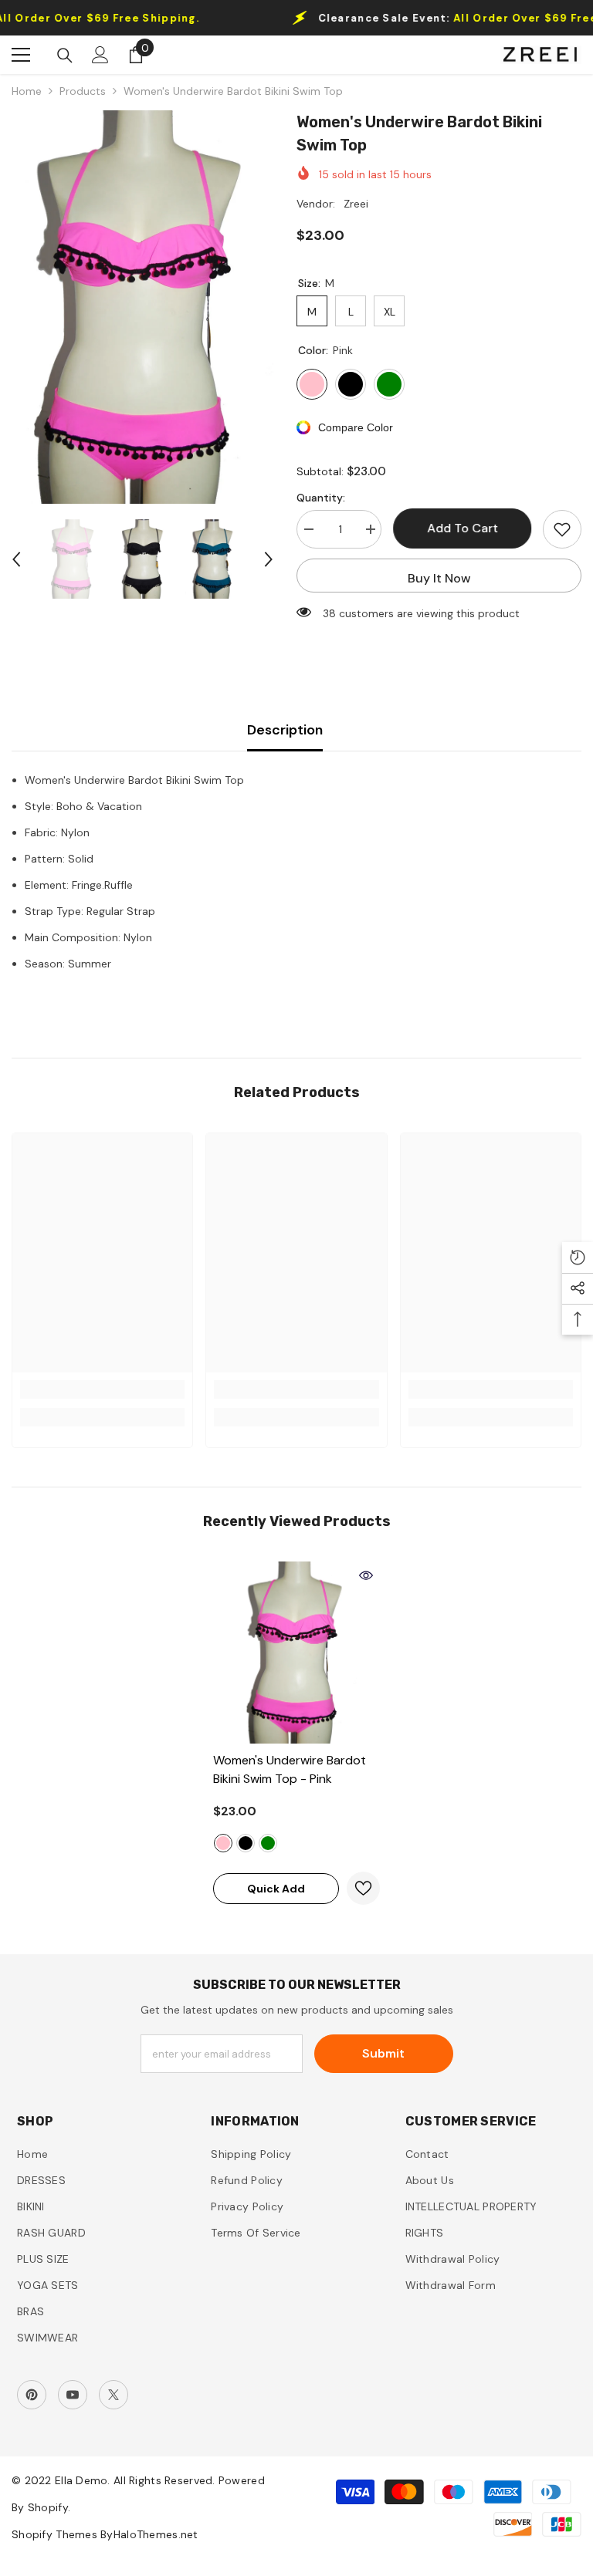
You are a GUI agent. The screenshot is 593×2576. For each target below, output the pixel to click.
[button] (16, 559)
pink (223, 1843)
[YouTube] (73, 2395)
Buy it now (439, 578)
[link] (102, 1389)
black (246, 1843)
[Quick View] (366, 1575)
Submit (383, 2053)
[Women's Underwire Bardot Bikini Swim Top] (296, 1653)
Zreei (356, 204)
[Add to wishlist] (562, 529)
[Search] (65, 56)
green (268, 1843)
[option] (142, 307)
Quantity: (321, 498)
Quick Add (276, 1889)
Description (285, 730)
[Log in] (100, 55)
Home (27, 91)
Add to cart (463, 528)
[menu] (21, 55)
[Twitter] (114, 2395)
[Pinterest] (32, 2395)
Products (83, 91)
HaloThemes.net (156, 2534)
